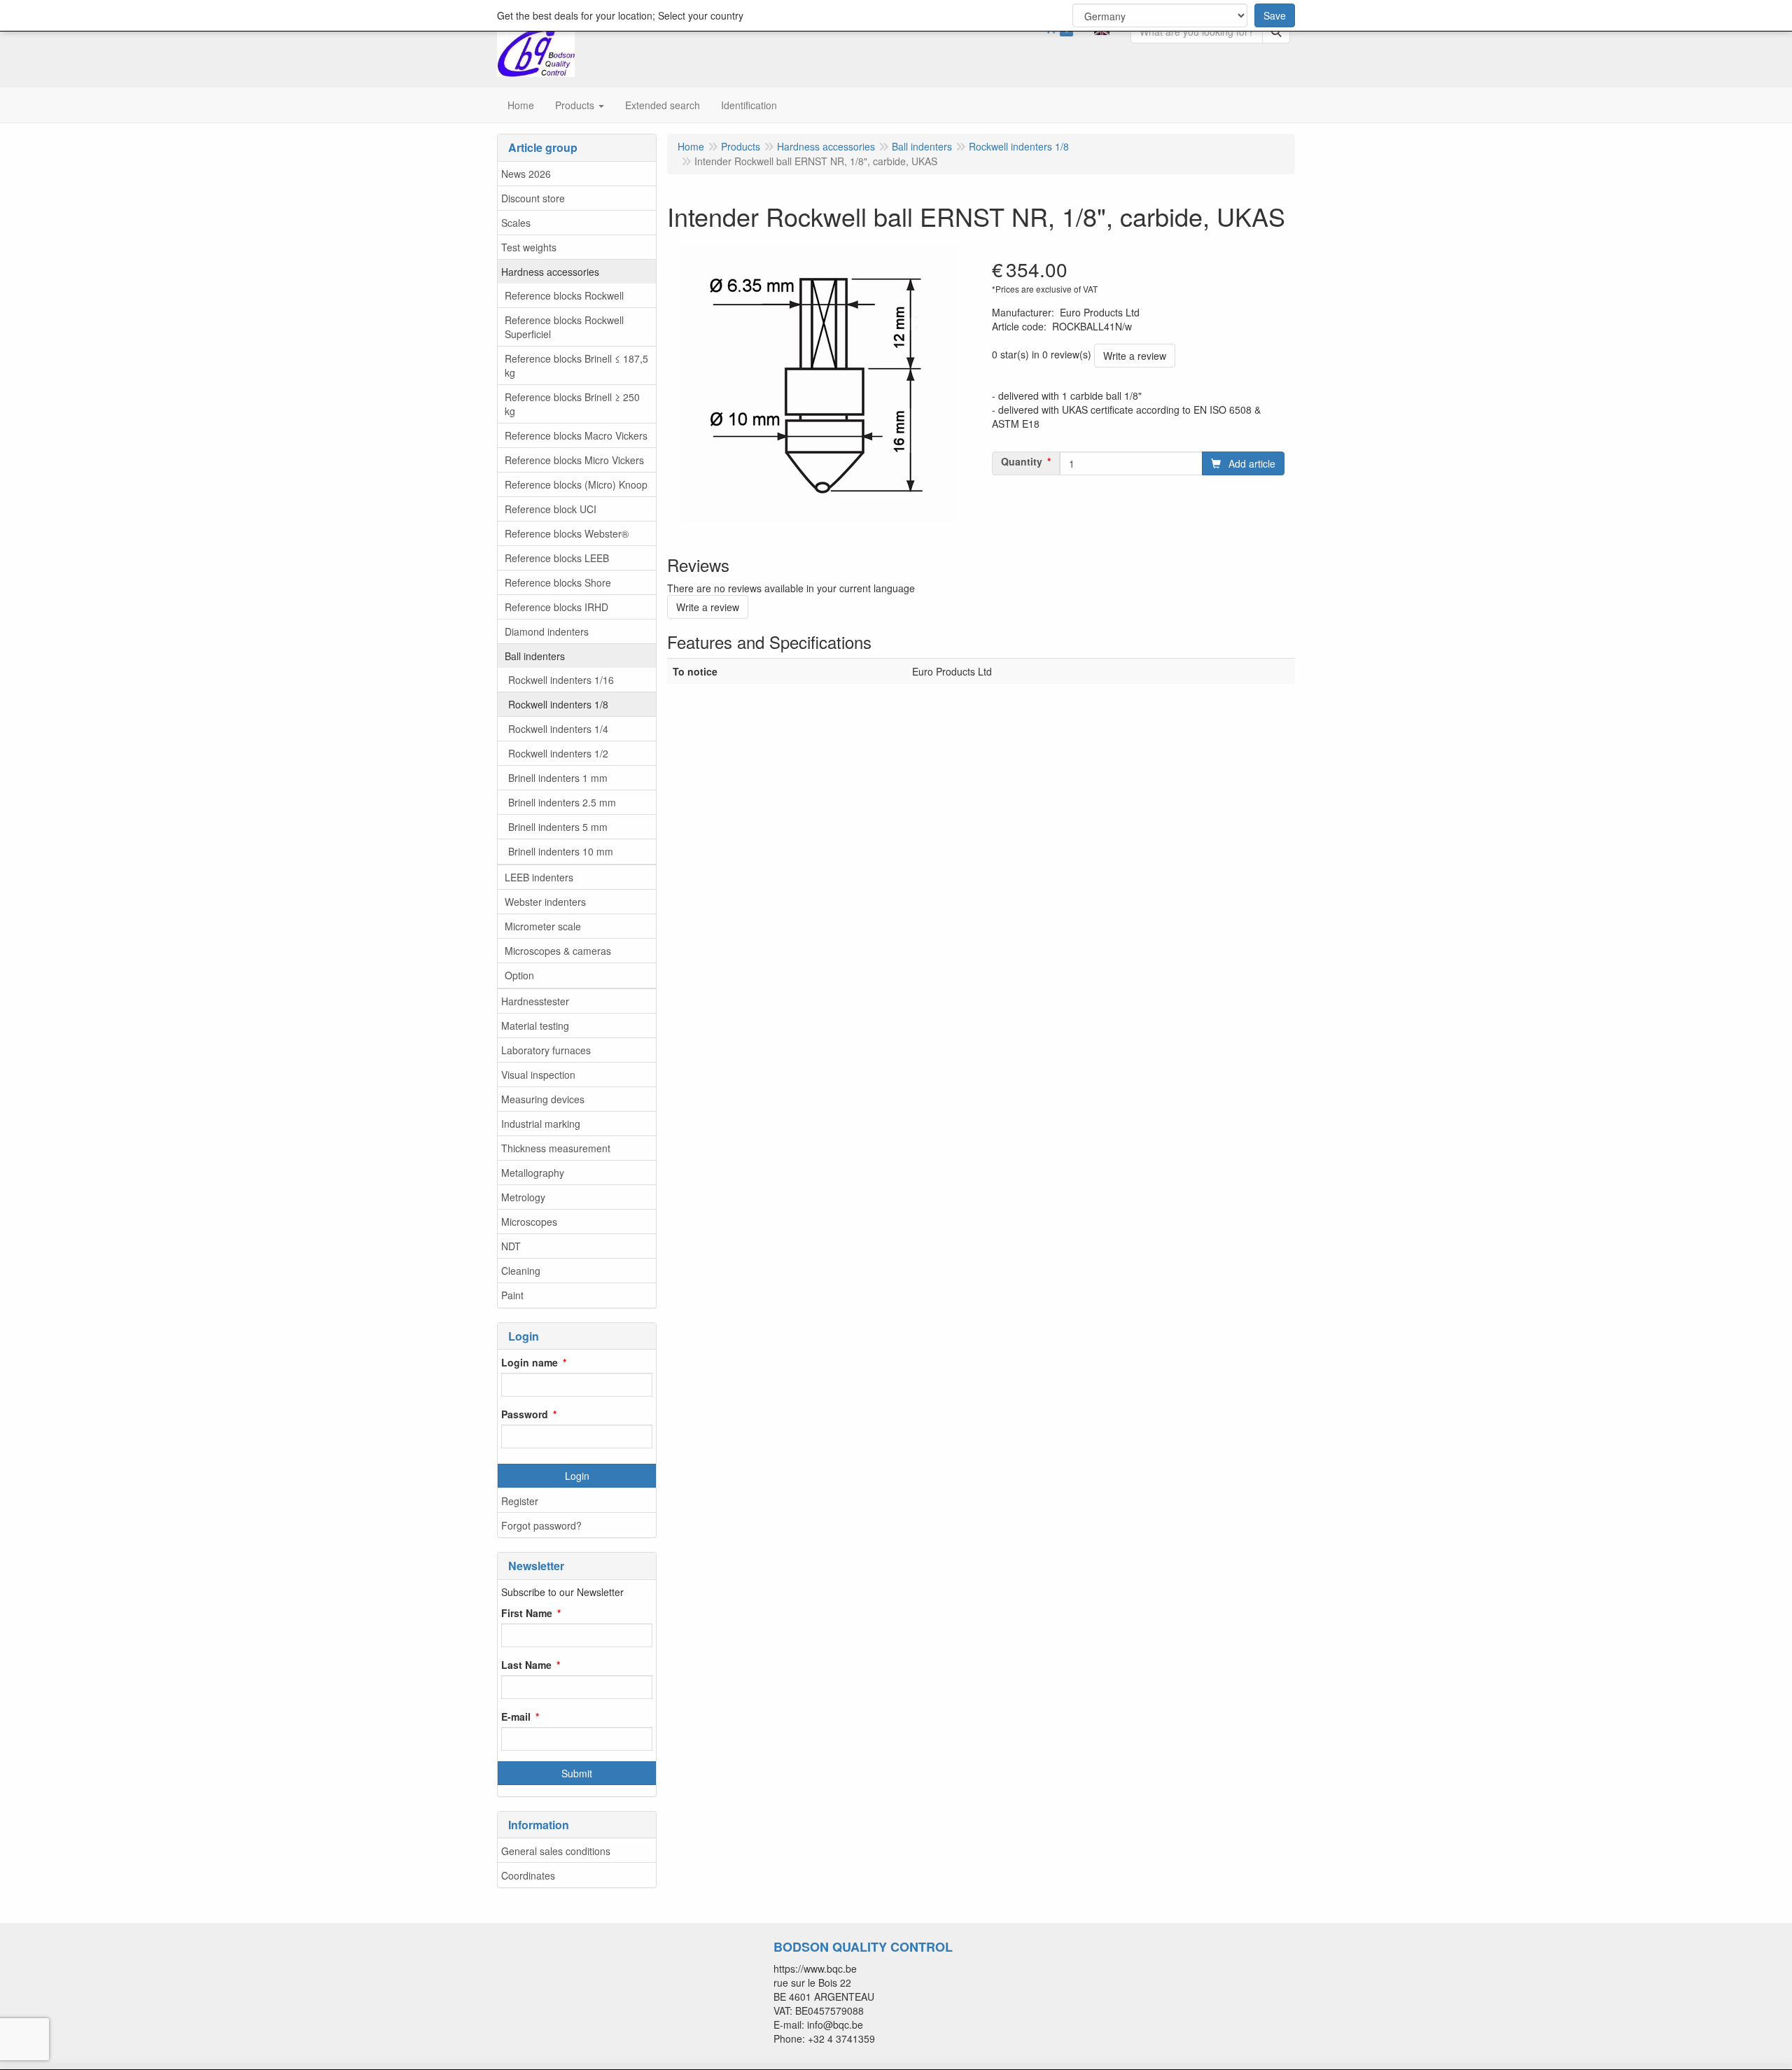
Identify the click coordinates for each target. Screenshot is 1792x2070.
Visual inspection (538, 1075)
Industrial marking (541, 1124)
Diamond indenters (547, 631)
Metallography (533, 1173)
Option (519, 975)
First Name (527, 1613)
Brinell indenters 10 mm (561, 851)
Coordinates (528, 1875)
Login (577, 1476)
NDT (511, 1246)
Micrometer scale (543, 926)
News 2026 (526, 174)
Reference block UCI (551, 509)
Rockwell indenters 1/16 (561, 680)
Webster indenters (545, 902)
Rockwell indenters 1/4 (558, 729)
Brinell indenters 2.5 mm (562, 802)
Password (525, 1414)
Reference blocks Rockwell (564, 295)
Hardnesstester (535, 1001)
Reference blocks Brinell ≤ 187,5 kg (576, 365)
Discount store (533, 198)
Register (520, 1501)
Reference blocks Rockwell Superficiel (564, 327)
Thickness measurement (556, 1148)
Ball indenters (535, 656)
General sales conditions (556, 1851)
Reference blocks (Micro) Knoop (576, 484)
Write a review (1135, 356)
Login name (530, 1362)
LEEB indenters (539, 877)
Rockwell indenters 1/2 (558, 753)
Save (1275, 15)
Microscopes (529, 1222)
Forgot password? (541, 1525)
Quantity (1022, 461)
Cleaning (521, 1271)
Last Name (526, 1665)
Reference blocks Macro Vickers (576, 435)
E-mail (516, 1716)
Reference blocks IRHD (556, 607)
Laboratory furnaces (546, 1050)
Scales (516, 223)
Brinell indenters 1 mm (558, 778)
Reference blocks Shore (558, 582)
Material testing (535, 1026)
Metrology (523, 1197)
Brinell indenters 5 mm (558, 827)
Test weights (529, 247)
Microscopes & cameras (558, 951)
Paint (512, 1295)
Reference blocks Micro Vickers (574, 460)
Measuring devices (543, 1099)
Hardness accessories (550, 272)
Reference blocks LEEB (557, 558)
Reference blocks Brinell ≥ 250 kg (572, 404)
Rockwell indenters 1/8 (558, 704)
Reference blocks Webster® (567, 533)
